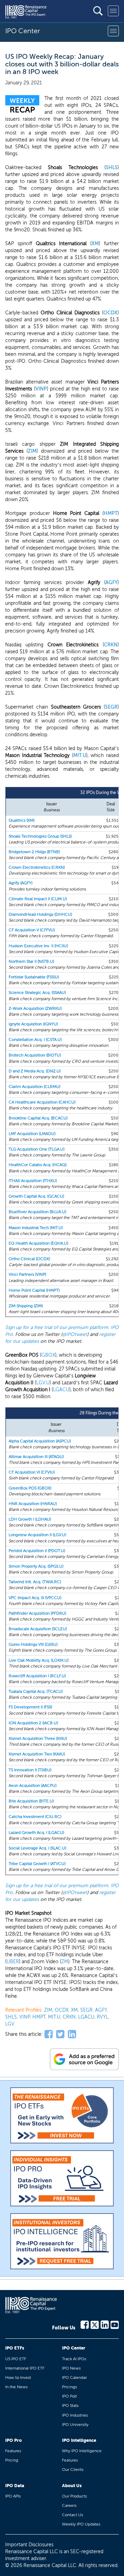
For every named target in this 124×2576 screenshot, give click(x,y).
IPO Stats (70, 2406)
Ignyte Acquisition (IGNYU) (33, 1024)
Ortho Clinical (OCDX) (29, 1259)
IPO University (75, 2425)
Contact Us (73, 2515)
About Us (72, 2486)
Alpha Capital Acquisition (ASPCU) (40, 1441)
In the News (16, 2387)
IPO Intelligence (79, 2440)
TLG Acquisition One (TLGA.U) (37, 1149)
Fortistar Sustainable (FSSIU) (34, 977)
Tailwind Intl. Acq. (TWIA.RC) (35, 1582)
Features (13, 2451)
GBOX (48, 1355)
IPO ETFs (15, 2348)
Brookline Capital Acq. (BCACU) (38, 1118)
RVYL (102, 2017)
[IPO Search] (98, 11)
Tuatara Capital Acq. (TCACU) (36, 1691)
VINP (41, 389)
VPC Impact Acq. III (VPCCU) (35, 1598)
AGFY (111, 583)
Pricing (12, 2460)
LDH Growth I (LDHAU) (30, 1519)
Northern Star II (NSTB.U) (31, 961)
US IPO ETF (16, 2359)
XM (95, 244)
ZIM (32, 451)
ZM (65, 1962)
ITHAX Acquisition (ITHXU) (33, 1181)
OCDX (110, 313)
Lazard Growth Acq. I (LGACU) (36, 1832)
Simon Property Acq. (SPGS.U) (36, 1566)
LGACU (61, 1390)
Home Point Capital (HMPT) (34, 1290)
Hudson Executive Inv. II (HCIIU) (38, 946)
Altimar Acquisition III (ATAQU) (36, 1457)
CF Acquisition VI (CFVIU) (32, 1472)
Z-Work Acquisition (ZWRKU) (35, 1008)
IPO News (71, 2368)
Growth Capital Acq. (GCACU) (36, 1196)
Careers (69, 2505)
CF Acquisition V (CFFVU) (32, 930)
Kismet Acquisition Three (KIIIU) (38, 1738)
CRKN (111, 645)
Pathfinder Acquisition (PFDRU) (37, 1613)
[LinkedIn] (105, 2324)
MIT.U (80, 755)
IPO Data (15, 2486)
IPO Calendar (74, 2378)
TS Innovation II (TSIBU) (30, 1770)
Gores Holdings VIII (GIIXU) (33, 1644)
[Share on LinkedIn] (72, 2034)
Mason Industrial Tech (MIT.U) (36, 1228)
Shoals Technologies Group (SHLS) (40, 836)
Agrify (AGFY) (20, 883)
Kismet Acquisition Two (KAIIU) (37, 1754)
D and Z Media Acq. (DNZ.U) (35, 1071)
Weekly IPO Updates (81, 2524)
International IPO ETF (25, 2368)
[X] (95, 2324)
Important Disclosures (29, 2545)
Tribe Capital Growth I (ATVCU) (37, 1864)
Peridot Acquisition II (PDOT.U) (37, 1551)
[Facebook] (85, 2324)
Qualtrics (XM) (22, 820)
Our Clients (73, 2469)
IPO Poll (69, 2396)
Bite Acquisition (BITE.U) (31, 1801)
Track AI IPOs (74, 2359)
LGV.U (43, 1383)
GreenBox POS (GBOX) (30, 1488)
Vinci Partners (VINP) (27, 1274)
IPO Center (74, 2348)
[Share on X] (60, 2034)
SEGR (111, 707)
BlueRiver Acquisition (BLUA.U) (37, 1212)
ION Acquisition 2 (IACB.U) (33, 1723)
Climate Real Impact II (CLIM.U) (38, 899)
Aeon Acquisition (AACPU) (33, 1785)
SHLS (112, 168)
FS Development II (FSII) (30, 1707)
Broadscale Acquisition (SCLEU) (38, 1629)
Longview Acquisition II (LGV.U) (37, 1535)
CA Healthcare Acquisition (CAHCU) (42, 1102)
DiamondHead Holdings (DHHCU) (40, 914)
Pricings (69, 2387)
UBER (13, 1962)
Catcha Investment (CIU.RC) (35, 1817)
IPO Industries (75, 2415)
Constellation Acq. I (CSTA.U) (35, 1040)
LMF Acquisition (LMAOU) (32, 1134)
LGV (10, 2024)
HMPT (111, 513)
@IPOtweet (75, 1334)
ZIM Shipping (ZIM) (26, 1306)
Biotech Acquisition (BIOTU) (35, 1055)
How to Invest (18, 2378)
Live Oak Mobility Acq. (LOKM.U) (39, 1660)
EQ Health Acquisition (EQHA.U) (38, 1243)
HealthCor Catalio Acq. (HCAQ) (38, 1165)
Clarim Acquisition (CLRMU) (34, 1087)
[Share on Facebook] (49, 2034)
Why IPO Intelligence (82, 2451)
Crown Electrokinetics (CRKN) (37, 867)
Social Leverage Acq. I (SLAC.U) (37, 1848)
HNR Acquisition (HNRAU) (33, 1504)
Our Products (74, 2496)
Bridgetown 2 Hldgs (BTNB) (34, 852)
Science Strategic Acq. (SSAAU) (37, 992)
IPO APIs (13, 2496)
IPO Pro (13, 2440)
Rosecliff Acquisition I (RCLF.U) (37, 1676)
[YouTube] (115, 2324)
